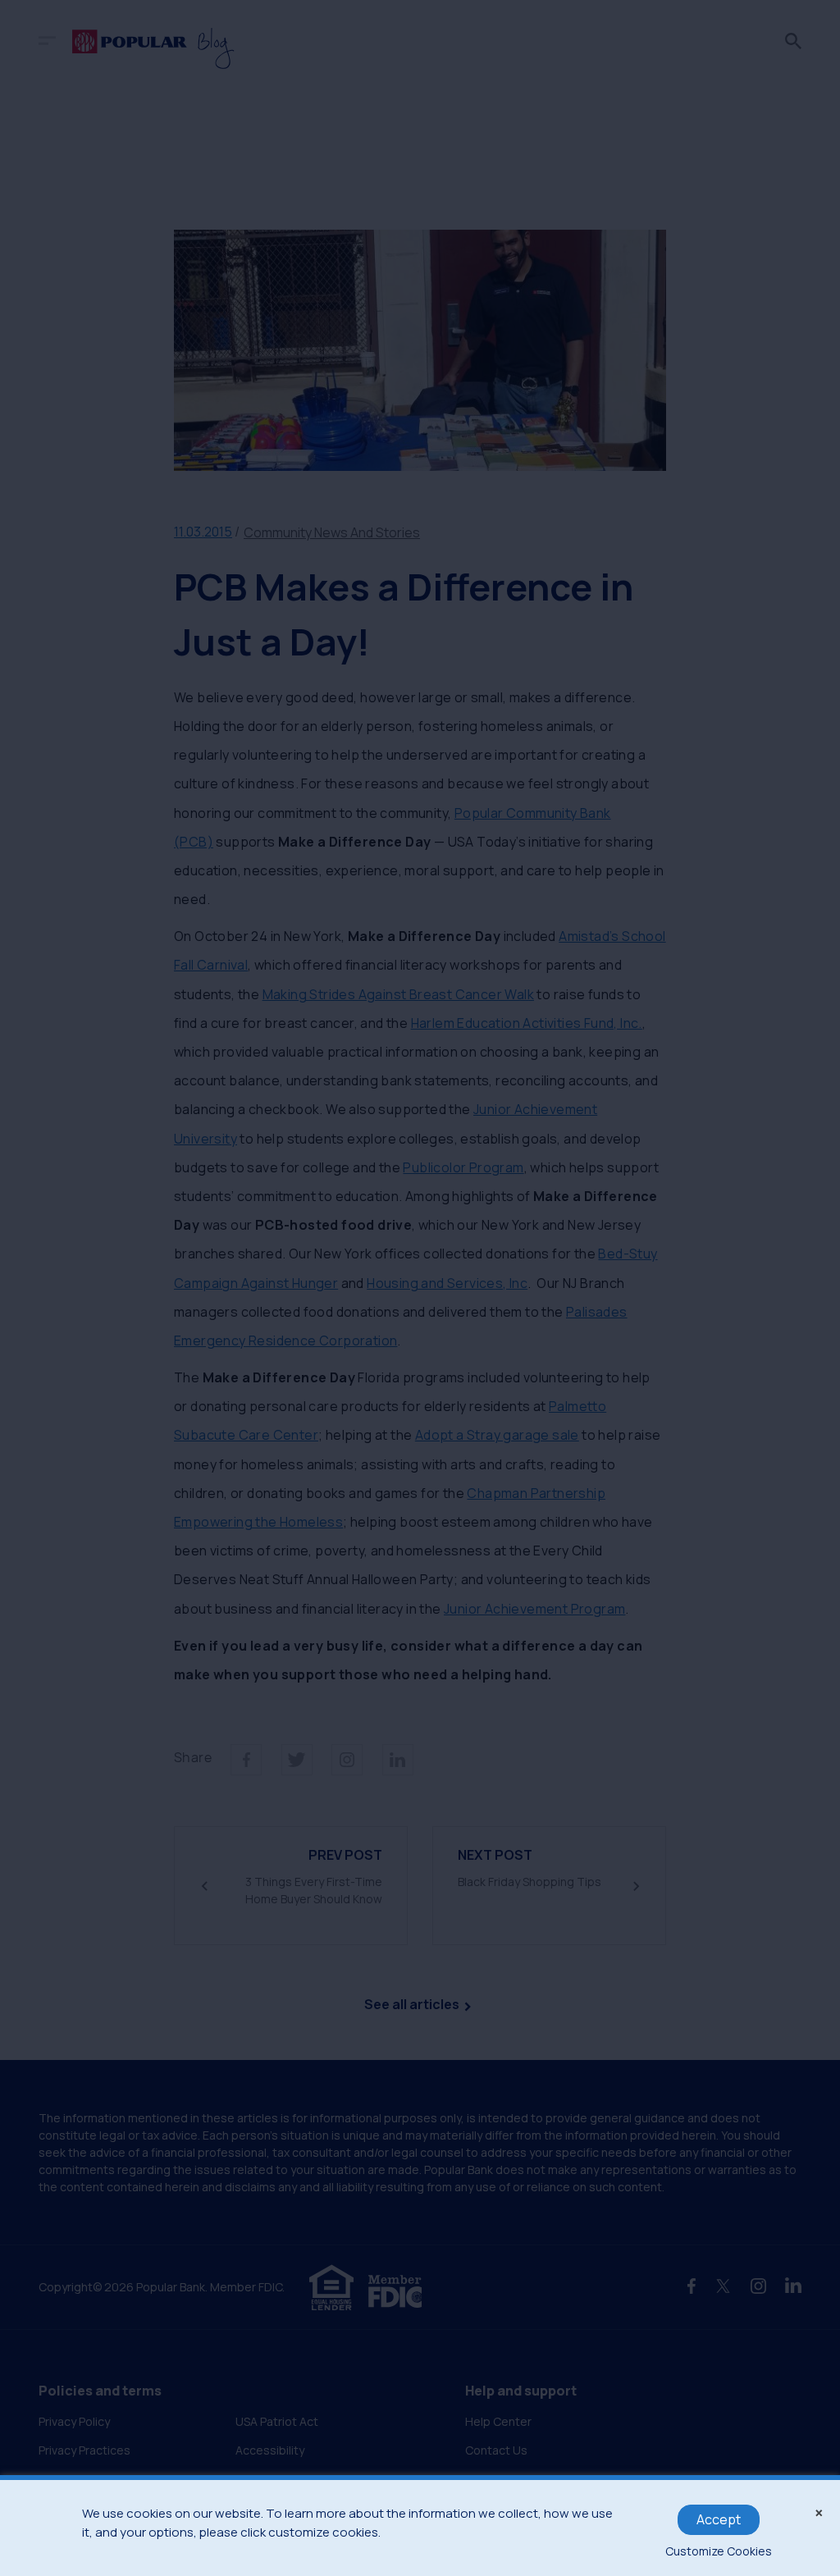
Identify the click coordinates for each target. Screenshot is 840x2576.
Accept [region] (719, 2519)
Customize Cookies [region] (719, 2551)
